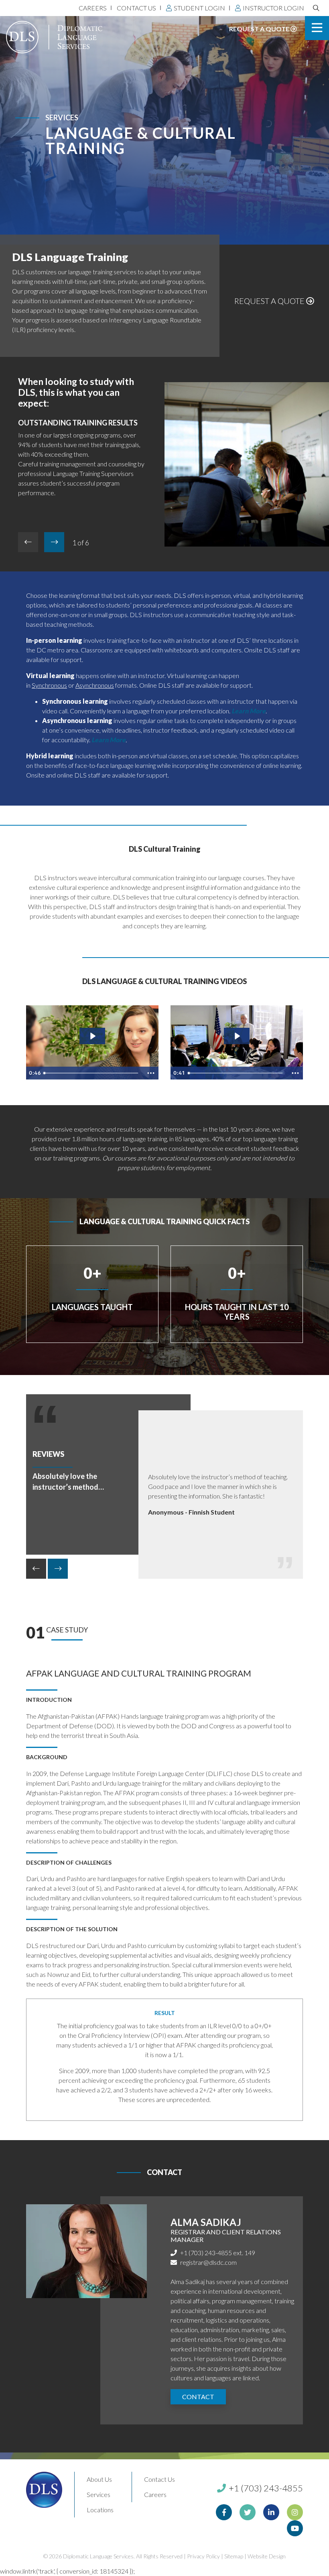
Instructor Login (273, 8)
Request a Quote (260, 29)
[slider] (92, 1073)
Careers (93, 8)
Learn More (109, 740)
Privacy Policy (203, 2556)
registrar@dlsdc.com (208, 2262)
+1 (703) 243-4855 (265, 2488)
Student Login (199, 8)
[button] (54, 542)
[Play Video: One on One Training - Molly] (92, 1036)
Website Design (267, 2556)
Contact (198, 2397)
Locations (100, 2510)
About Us (99, 2479)
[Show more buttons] (151, 1073)
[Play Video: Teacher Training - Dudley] (237, 1036)
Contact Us (136, 8)
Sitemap (234, 2556)
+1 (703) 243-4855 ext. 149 (218, 2253)
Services (98, 2494)
